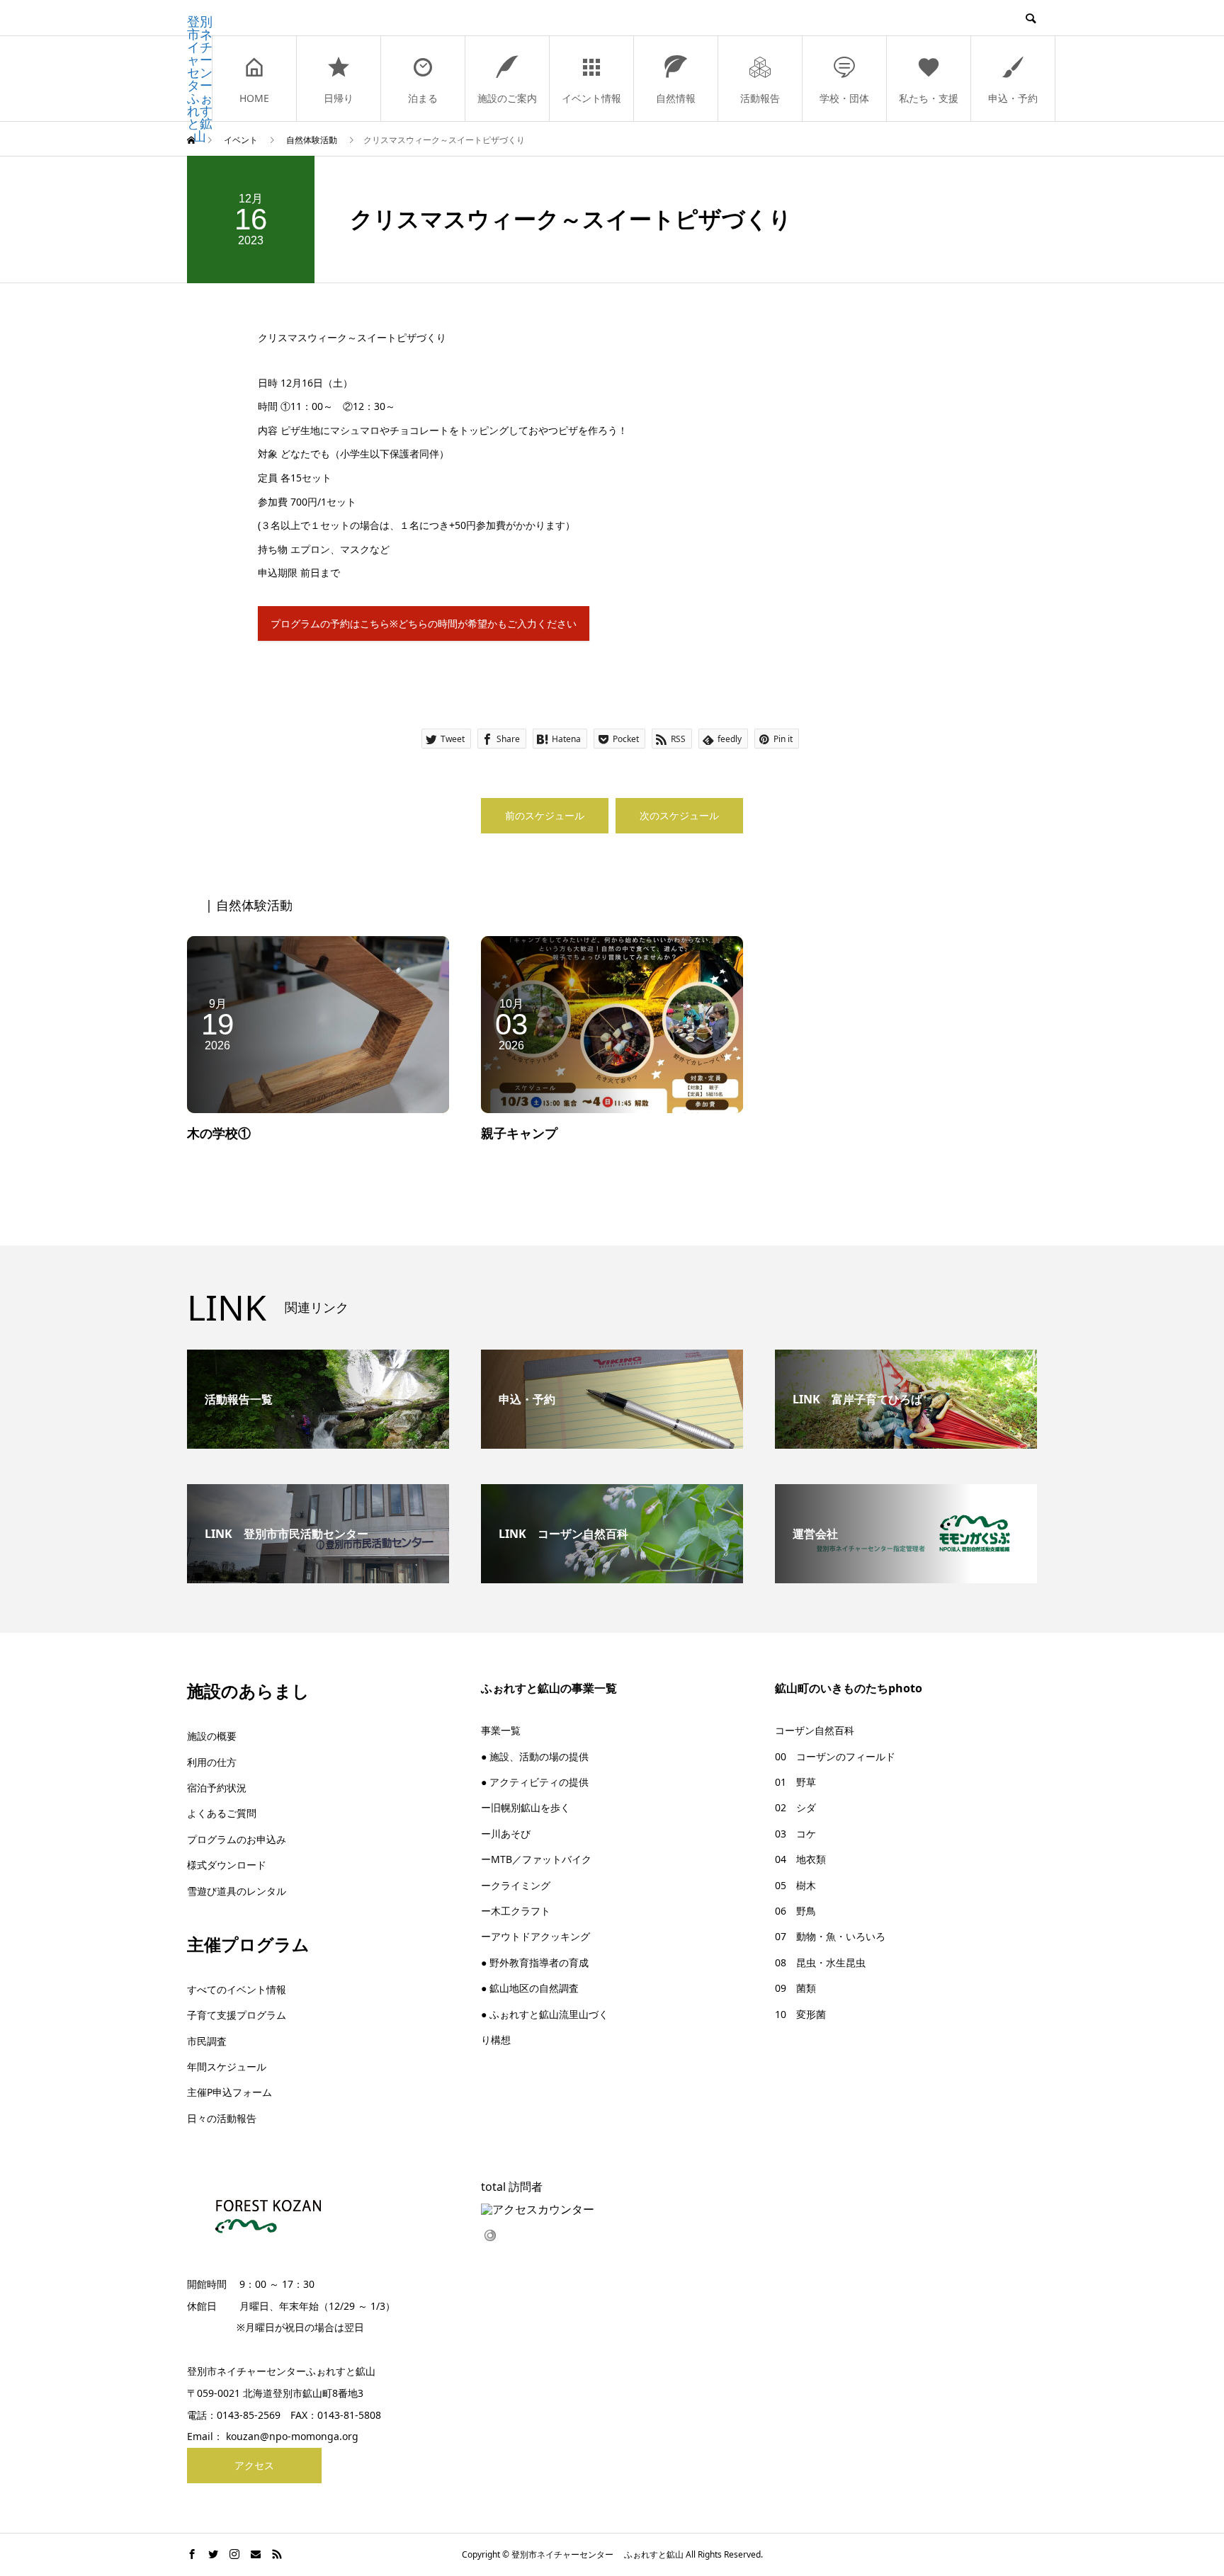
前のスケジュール (545, 815)
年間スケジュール (227, 2067)
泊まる (423, 98)
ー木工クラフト (516, 1911)
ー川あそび (506, 1834)
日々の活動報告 (222, 2118)
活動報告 (760, 98)
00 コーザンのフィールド (835, 1756)
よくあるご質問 (222, 1813)
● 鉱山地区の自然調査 (530, 1988)
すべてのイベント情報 (237, 1989)
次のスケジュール (679, 815)
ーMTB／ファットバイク (536, 1859)
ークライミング (516, 1885)
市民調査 (207, 2041)
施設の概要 (212, 1736)
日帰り (339, 98)
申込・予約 (1013, 98)
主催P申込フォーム (229, 2092)
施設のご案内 (507, 98)
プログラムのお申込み (237, 1839)
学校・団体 (844, 98)
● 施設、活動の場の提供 (535, 1756)
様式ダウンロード (227, 1865)
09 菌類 (795, 1988)
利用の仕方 (212, 1762)
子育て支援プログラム (237, 2015)
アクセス (254, 2465)
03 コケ (795, 1834)
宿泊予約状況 (217, 1788)
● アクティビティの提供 (535, 1782)
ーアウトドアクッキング (535, 1936)
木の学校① (219, 1133)
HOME (254, 98)
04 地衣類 (800, 1859)
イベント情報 (591, 98)
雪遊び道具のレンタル (237, 1891)
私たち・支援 (929, 98)
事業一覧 (501, 1730)
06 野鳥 (795, 1911)
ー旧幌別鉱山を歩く (526, 1807)
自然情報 (676, 98)
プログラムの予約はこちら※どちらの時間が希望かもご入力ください (424, 623)
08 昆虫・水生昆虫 (820, 1962)
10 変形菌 (800, 2014)
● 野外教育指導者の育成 (535, 1962)
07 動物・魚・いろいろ (830, 1936)
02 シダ (795, 1807)
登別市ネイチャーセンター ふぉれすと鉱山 (200, 79)
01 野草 (795, 1782)
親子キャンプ (519, 1133)
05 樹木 (795, 1885)
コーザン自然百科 (815, 1730)
